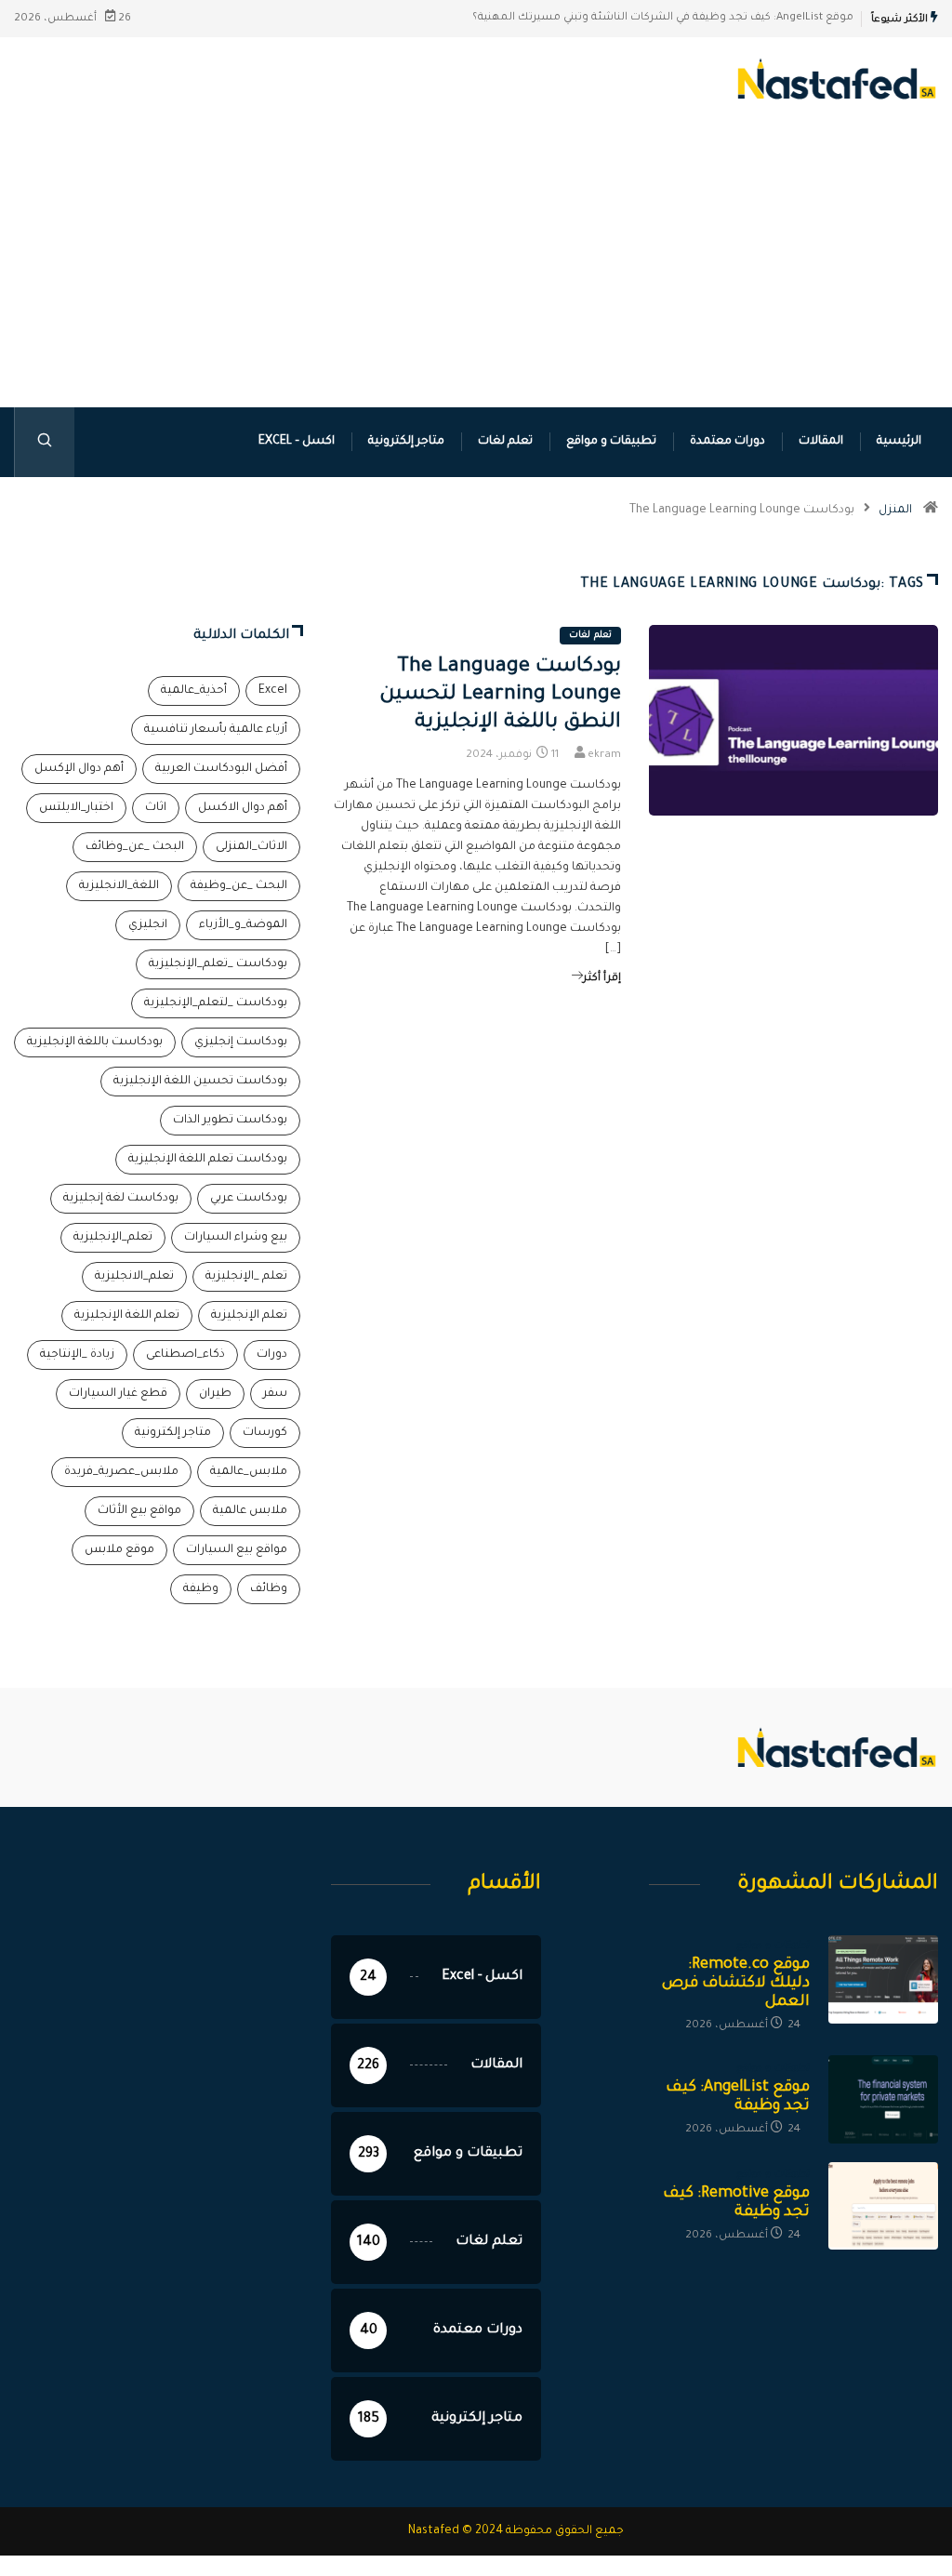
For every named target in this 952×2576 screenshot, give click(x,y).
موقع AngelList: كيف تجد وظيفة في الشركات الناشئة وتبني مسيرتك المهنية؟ (663, 18)
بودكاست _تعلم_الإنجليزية (218, 964)
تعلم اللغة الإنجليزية (127, 1316)
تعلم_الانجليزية (134, 1277)
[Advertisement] (476, 286)
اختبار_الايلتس (76, 808)
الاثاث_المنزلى (251, 847)
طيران (215, 1394)
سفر (275, 1394)
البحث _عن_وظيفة (239, 886)
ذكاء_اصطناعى (185, 1355)
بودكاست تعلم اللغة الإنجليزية (208, 1160)
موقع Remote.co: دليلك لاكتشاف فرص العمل (736, 1984)
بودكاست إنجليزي (241, 1042)
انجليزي (148, 925)
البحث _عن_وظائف (135, 847)
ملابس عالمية (250, 1511)
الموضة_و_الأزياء (243, 925)
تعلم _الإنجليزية (246, 1277)
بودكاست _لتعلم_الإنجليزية (216, 1003)
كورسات (265, 1433)
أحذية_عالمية (194, 691)
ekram (604, 756)
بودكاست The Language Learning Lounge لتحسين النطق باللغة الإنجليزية (500, 696)
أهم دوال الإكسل (79, 769)
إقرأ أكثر (602, 979)
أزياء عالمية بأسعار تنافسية (216, 730)
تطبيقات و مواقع (611, 442)
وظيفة (201, 1589)
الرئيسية (899, 442)
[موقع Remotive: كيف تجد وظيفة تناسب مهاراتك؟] (883, 2206)
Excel (273, 691)
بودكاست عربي (249, 1199)
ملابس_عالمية (249, 1472)
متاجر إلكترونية (406, 442)
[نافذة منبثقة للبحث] (44, 442)
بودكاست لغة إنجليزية (121, 1199)
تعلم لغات (505, 442)
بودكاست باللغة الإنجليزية (95, 1042)
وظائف (269, 1589)
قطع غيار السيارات (118, 1394)
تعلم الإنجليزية (249, 1316)
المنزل (895, 511)
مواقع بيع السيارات (237, 1550)
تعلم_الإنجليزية (113, 1238)
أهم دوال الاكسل (243, 808)
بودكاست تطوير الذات (230, 1121)
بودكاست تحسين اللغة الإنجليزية (200, 1082)
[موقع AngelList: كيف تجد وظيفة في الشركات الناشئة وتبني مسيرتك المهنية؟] (883, 2099)
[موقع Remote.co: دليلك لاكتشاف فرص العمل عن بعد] (883, 1979)
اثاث (156, 808)
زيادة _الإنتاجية (77, 1355)
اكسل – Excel (297, 442)
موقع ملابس (119, 1550)
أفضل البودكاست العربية (221, 769)
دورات (272, 1355)
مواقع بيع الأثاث (139, 1511)
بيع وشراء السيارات (236, 1238)
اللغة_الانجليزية (119, 886)
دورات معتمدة (727, 442)
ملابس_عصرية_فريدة (121, 1472)
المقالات (821, 442)
